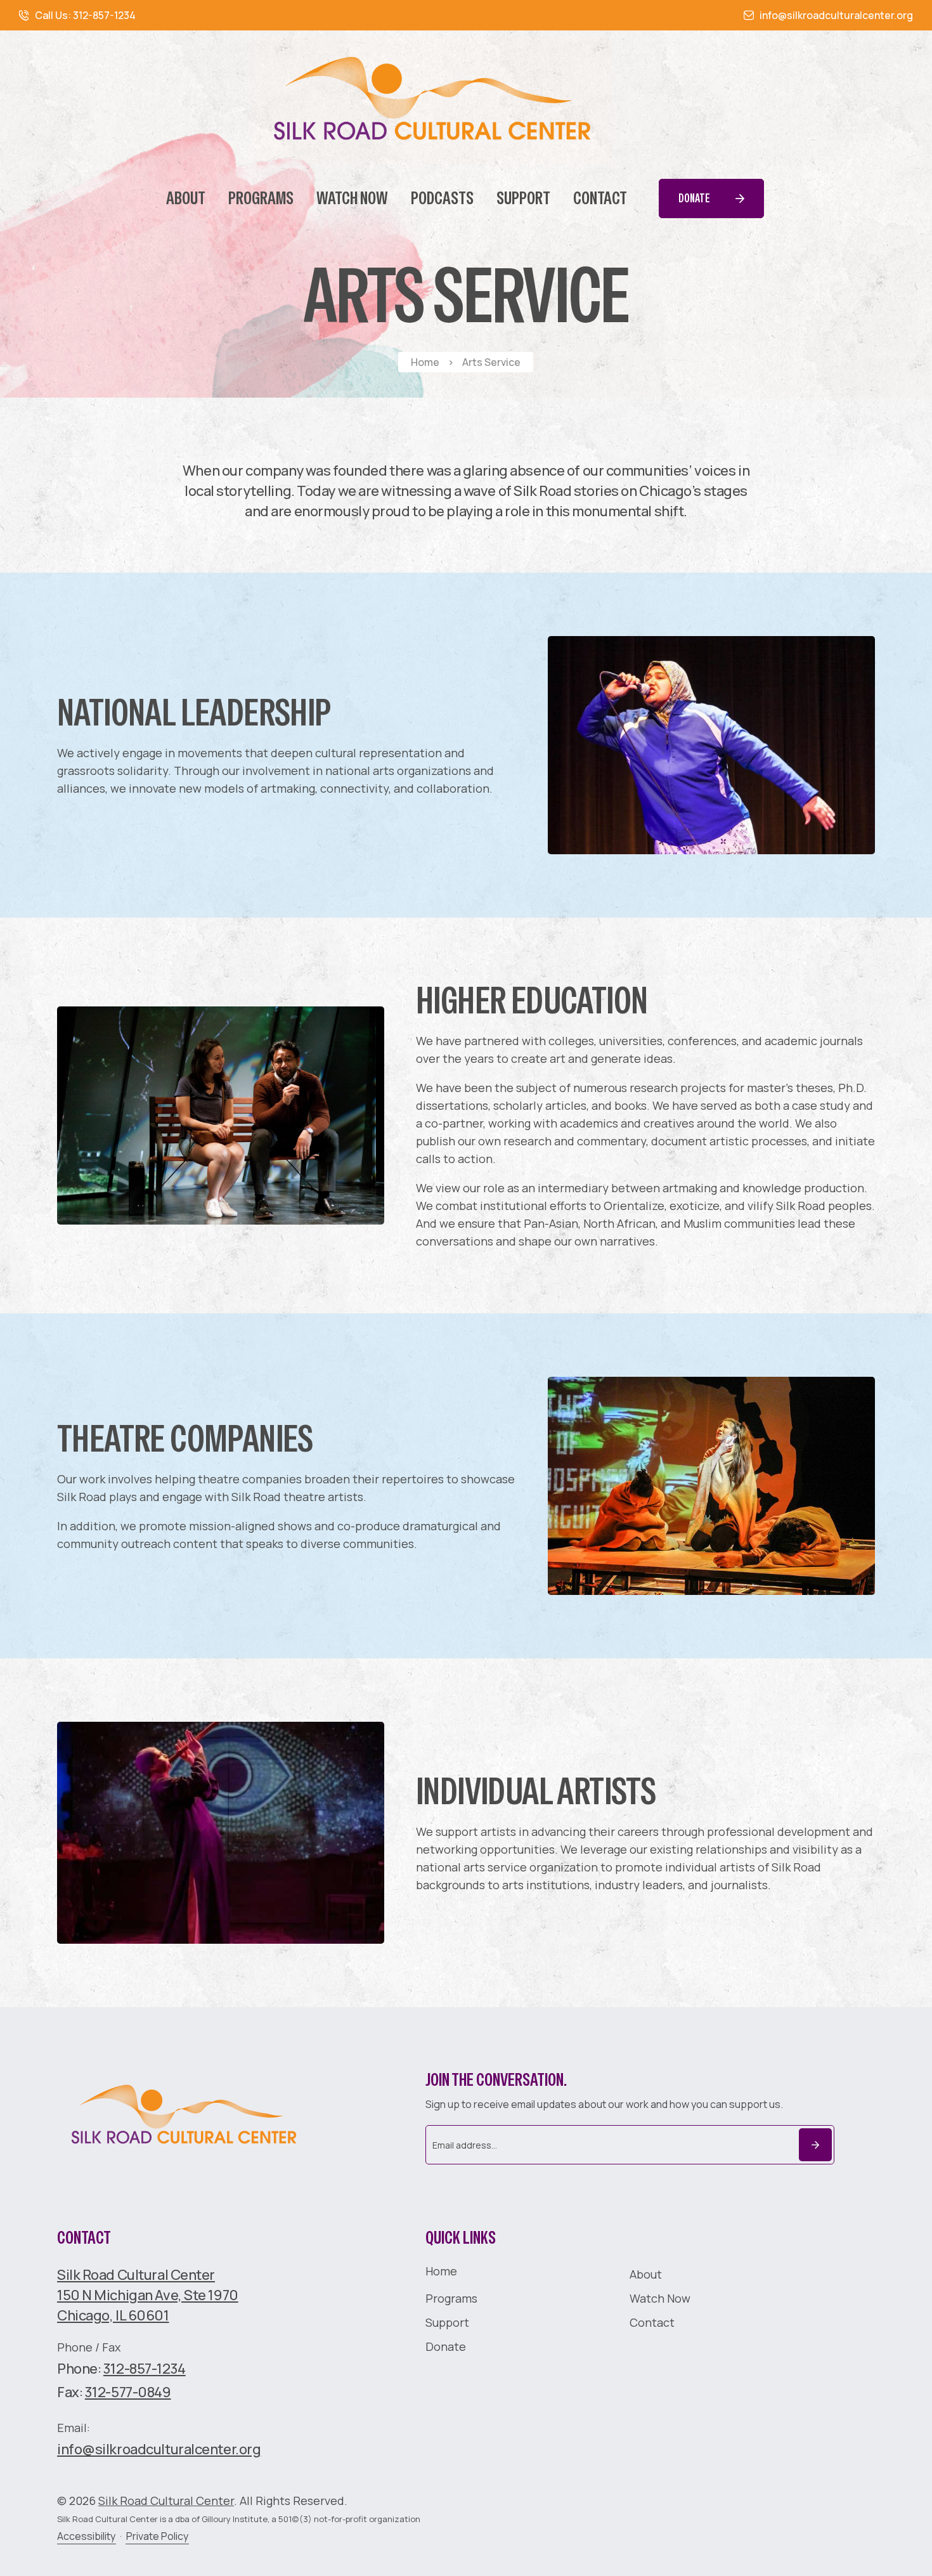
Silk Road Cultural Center (166, 2501)
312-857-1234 (145, 2369)
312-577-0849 (128, 2392)
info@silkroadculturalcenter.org (159, 2449)
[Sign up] (815, 2145)
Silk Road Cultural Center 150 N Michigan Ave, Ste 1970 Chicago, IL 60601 (148, 2295)
